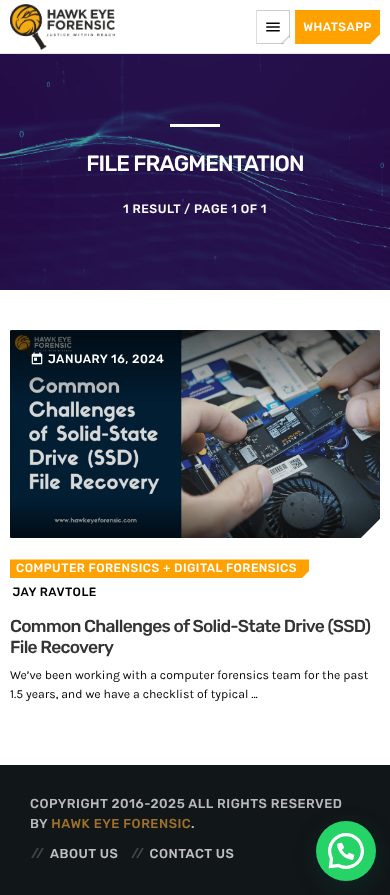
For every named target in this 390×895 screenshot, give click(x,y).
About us (84, 854)
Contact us (192, 854)
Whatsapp (337, 27)
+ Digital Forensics (228, 568)
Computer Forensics (88, 568)
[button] (346, 851)
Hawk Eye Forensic (121, 824)
